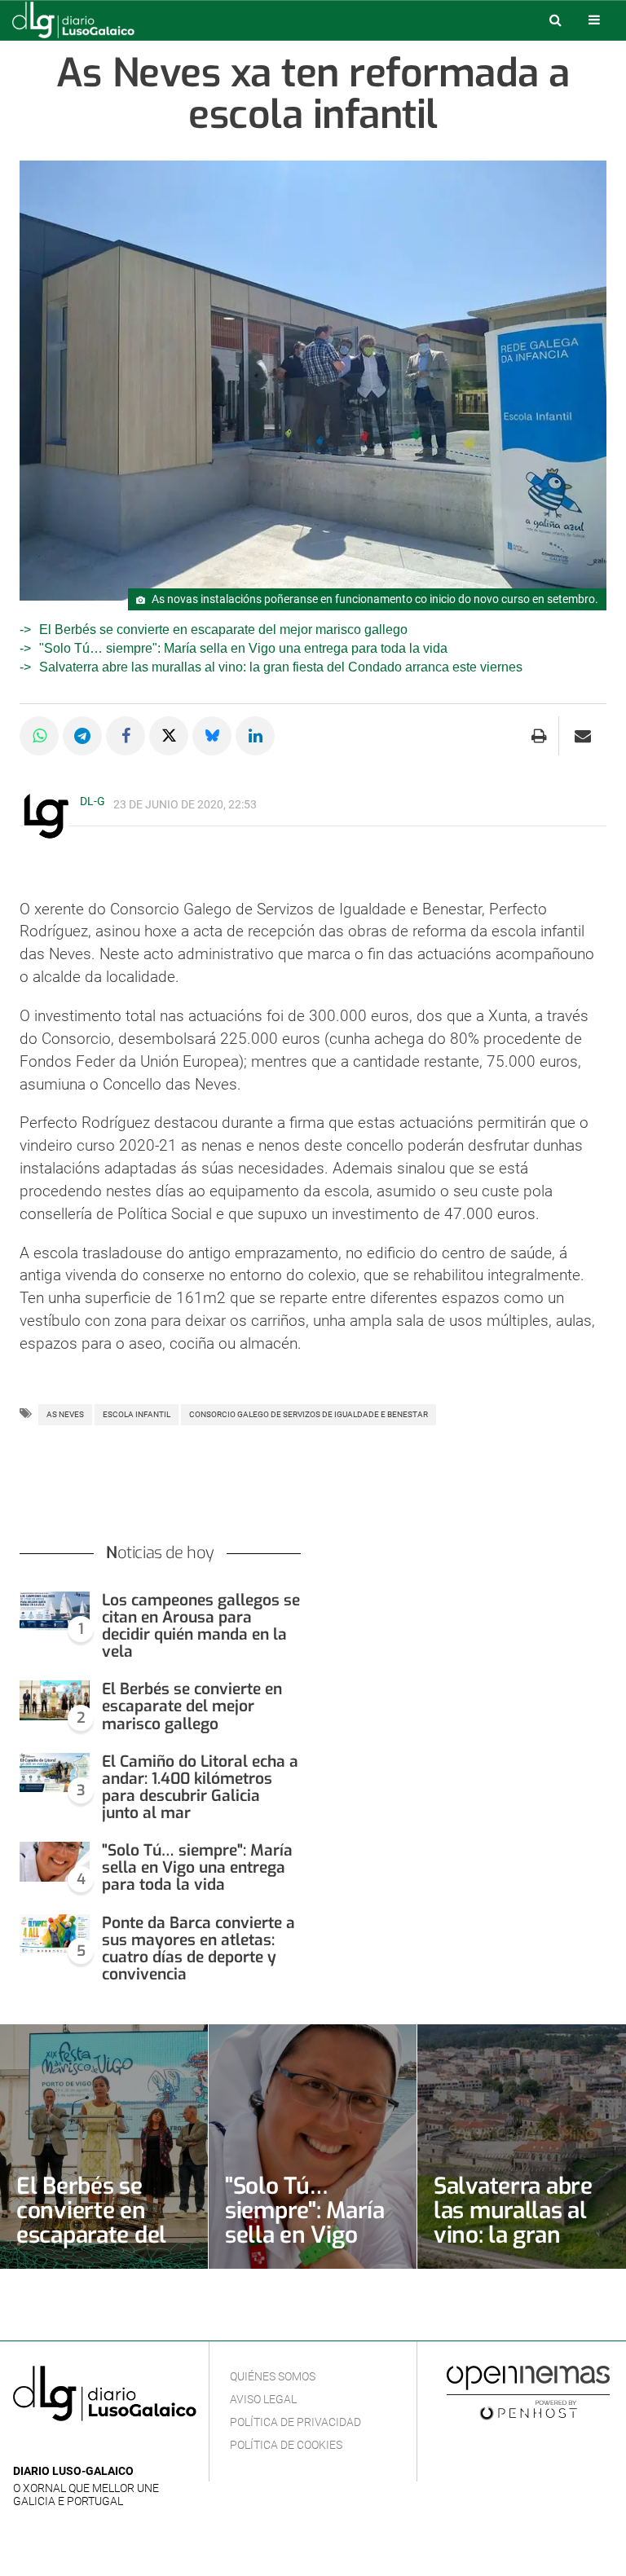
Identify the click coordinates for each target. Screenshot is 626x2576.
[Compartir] (39, 736)
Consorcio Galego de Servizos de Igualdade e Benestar (309, 1414)
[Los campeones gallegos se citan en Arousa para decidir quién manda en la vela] (55, 1612)
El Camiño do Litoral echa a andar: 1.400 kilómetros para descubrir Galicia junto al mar (200, 1787)
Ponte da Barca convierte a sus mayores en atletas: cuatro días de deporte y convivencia (198, 1949)
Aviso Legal (263, 2399)
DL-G (93, 801)
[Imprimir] (539, 736)
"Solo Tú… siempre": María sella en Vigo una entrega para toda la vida (243, 648)
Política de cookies (286, 2445)
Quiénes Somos (273, 2376)
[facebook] (48, 2447)
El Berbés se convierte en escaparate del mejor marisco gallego (223, 630)
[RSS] (99, 2447)
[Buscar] (555, 20)
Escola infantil (137, 1414)
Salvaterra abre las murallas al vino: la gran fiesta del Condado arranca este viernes (281, 667)
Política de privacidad (295, 2422)
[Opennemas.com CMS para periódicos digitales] (528, 2392)
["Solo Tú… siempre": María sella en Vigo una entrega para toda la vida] (55, 1862)
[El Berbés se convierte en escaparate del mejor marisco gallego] (55, 1700)
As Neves (65, 1414)
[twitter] (73, 2447)
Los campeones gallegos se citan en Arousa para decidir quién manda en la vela (201, 1626)
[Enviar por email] (583, 736)
